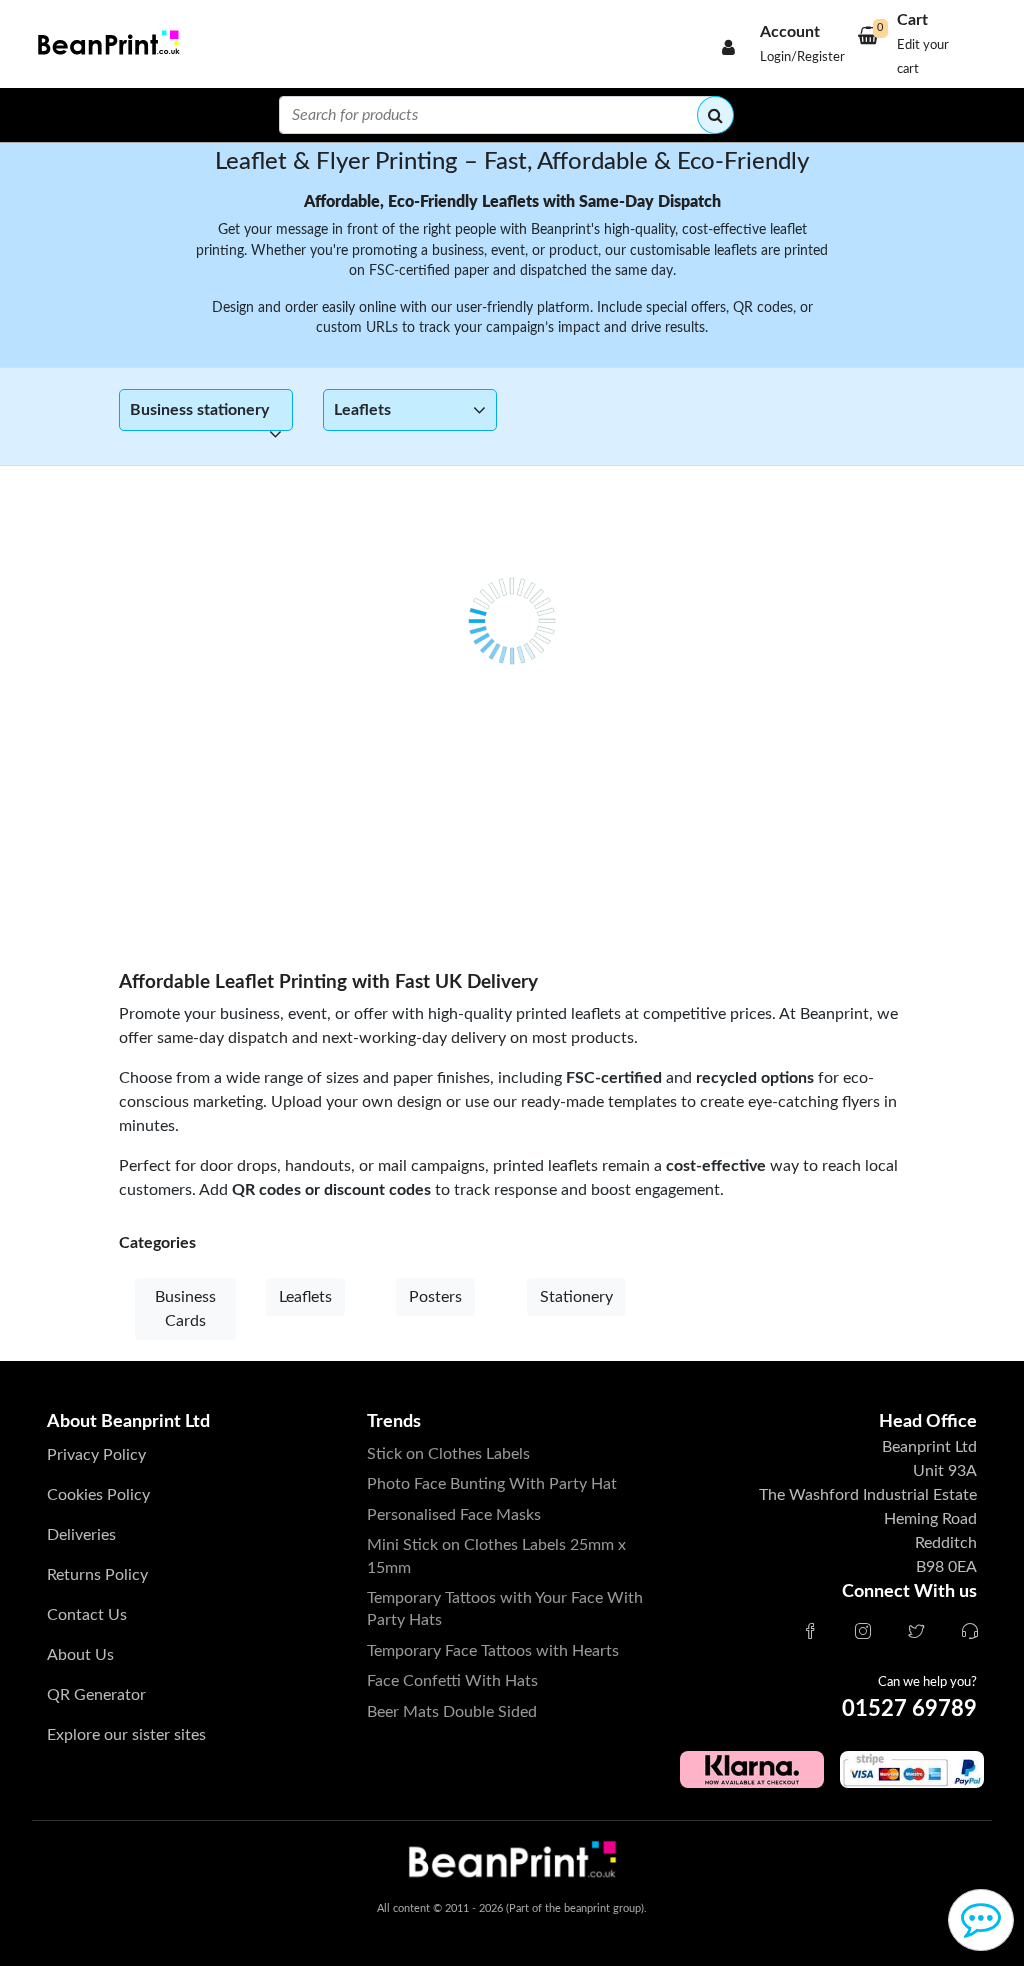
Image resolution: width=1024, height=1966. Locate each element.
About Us (80, 1655)
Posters (435, 1297)
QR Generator (96, 1695)
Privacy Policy (96, 1455)
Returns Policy (97, 1575)
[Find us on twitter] (916, 1633)
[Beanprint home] (106, 44)
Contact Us (87, 1615)
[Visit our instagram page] (863, 1633)
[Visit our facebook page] (810, 1633)
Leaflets (305, 1297)
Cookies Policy (98, 1495)
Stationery (576, 1297)
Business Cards (185, 1309)
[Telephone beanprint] (970, 1633)
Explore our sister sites (126, 1735)
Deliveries (81, 1535)
